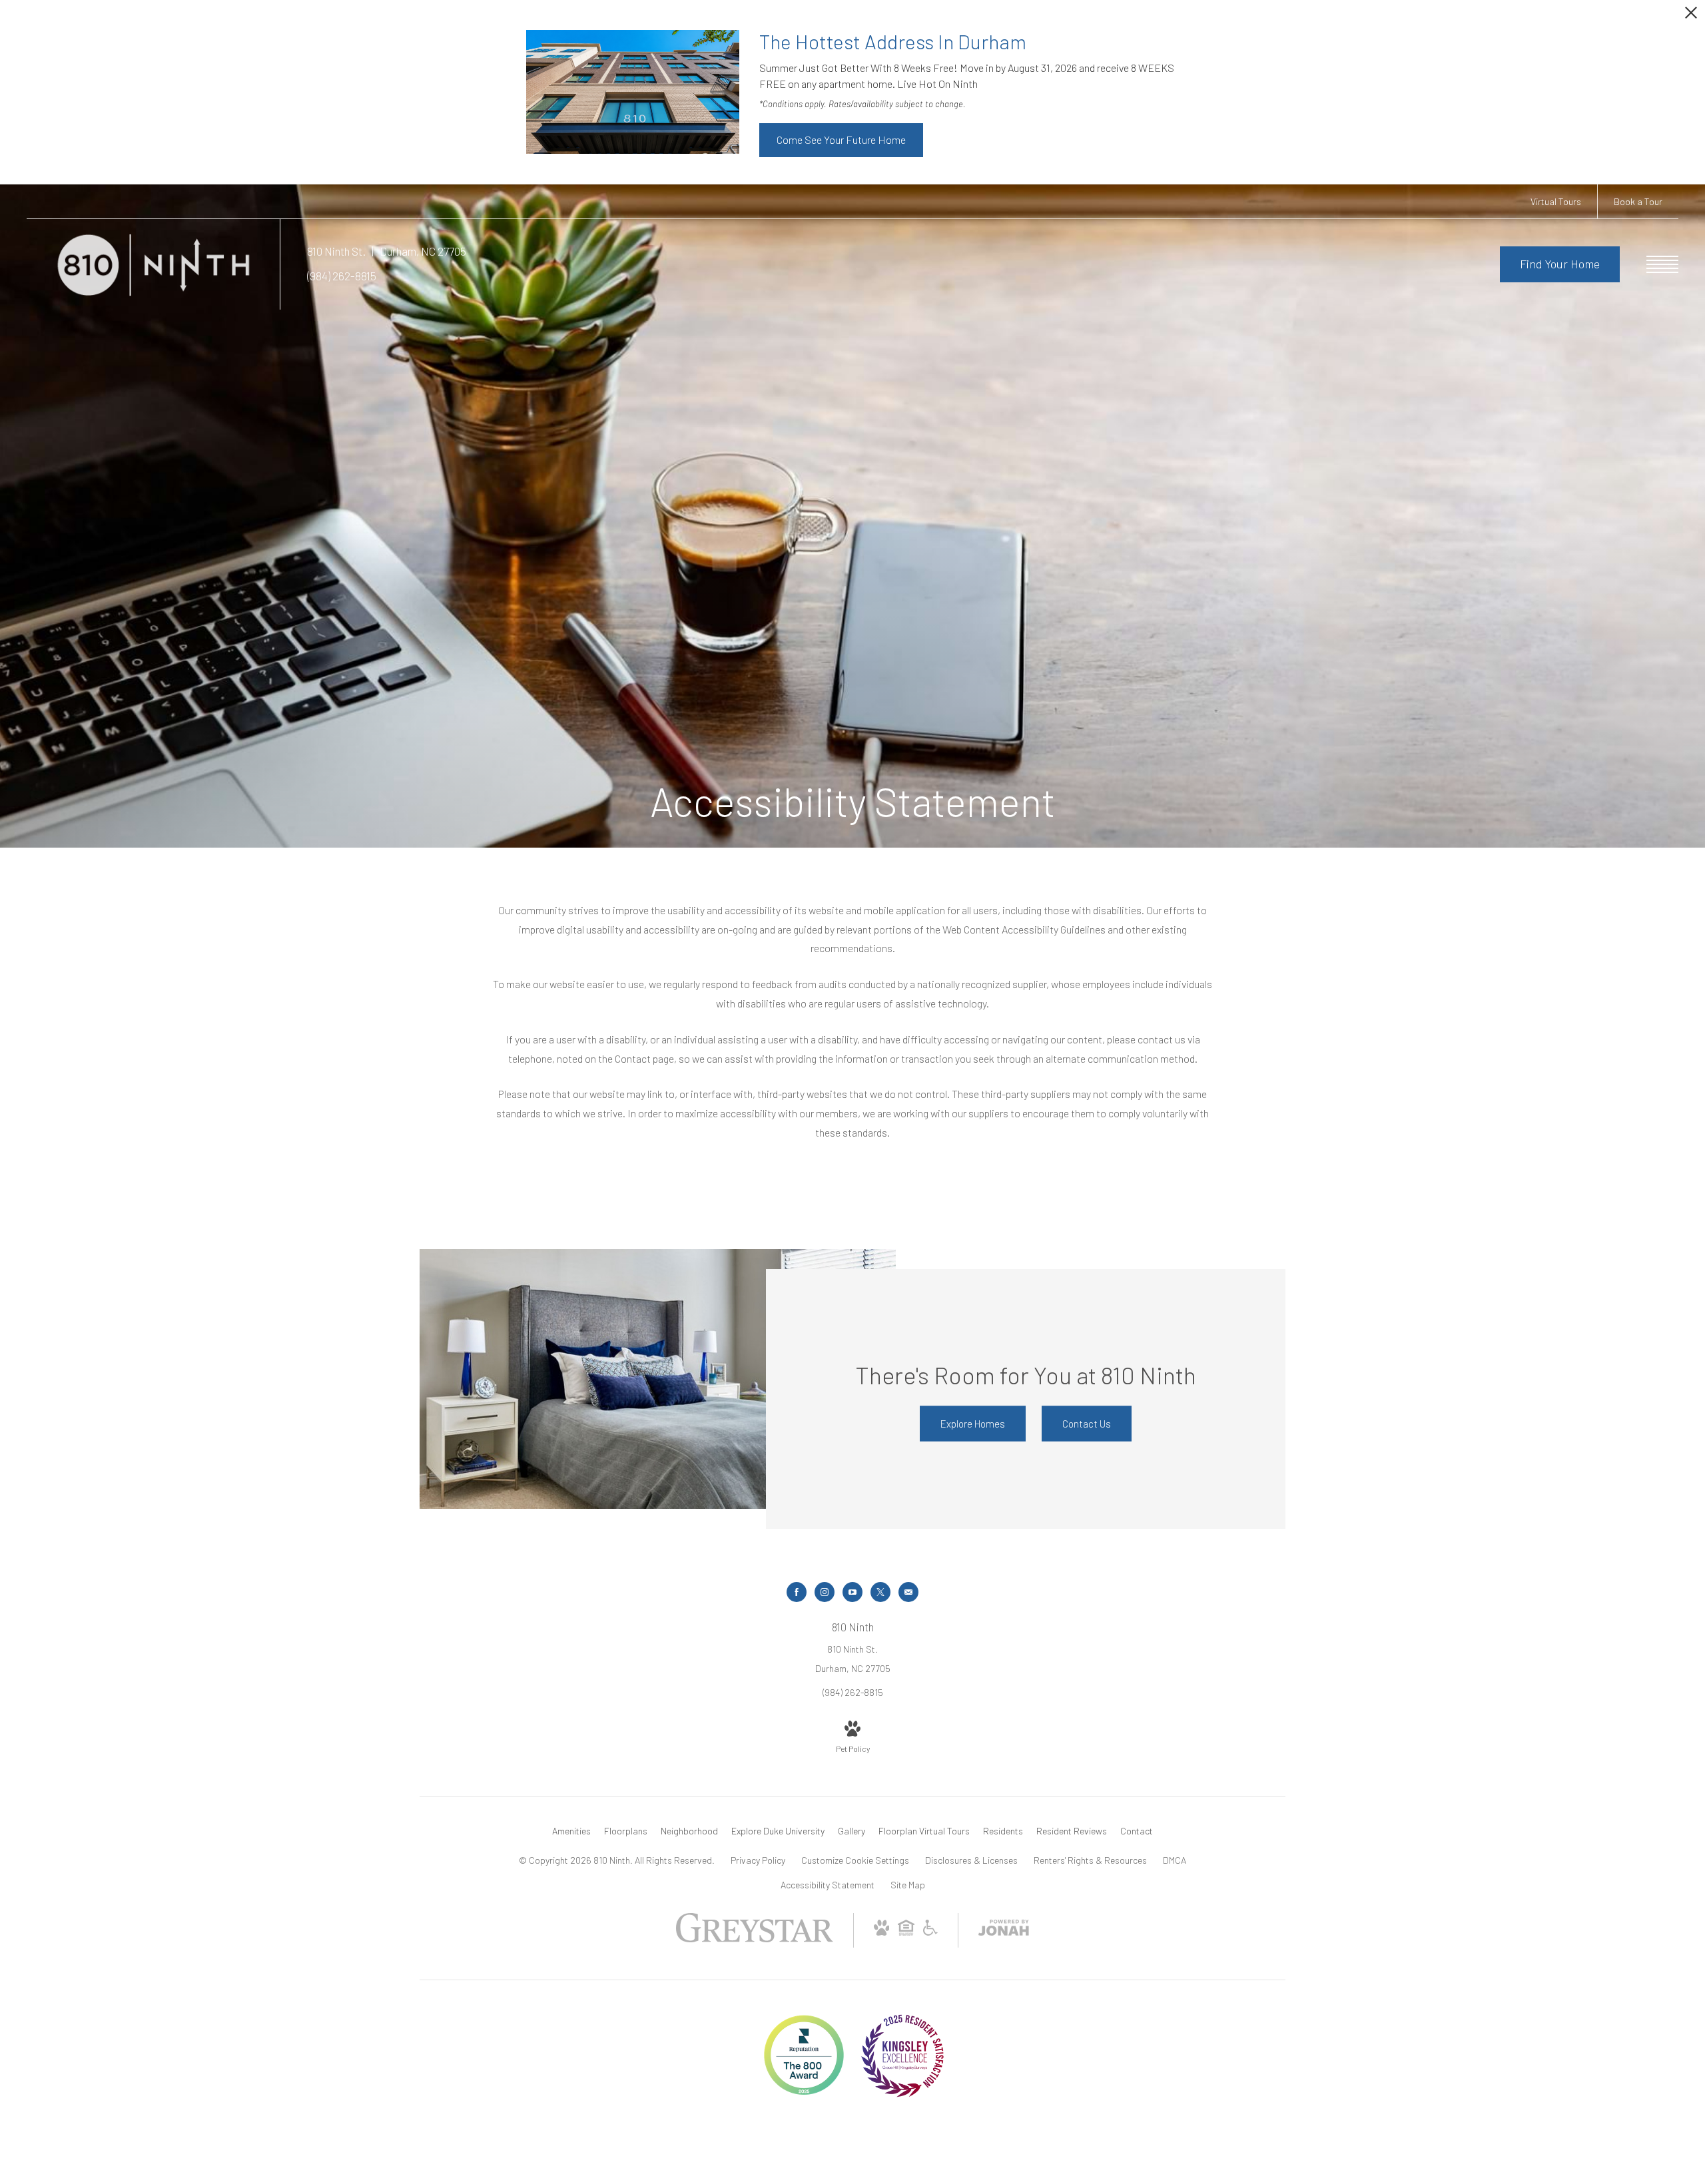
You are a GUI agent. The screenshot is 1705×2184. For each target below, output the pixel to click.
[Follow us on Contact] (908, 1592)
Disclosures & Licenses (971, 1860)
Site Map (908, 1885)
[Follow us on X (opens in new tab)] (880, 1592)
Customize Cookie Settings (855, 1860)
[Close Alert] (1691, 16)
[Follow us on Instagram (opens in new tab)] (825, 1592)
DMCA (1175, 1860)
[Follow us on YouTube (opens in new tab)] (852, 1592)
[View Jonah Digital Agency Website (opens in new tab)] (1004, 1930)
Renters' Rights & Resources (1090, 1860)
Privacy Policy (758, 1860)
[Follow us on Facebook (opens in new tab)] (797, 1592)
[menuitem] (571, 1831)
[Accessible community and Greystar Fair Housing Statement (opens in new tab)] (930, 1932)
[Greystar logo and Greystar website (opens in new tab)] (754, 1939)
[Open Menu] (1662, 264)
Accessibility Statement (828, 1885)
